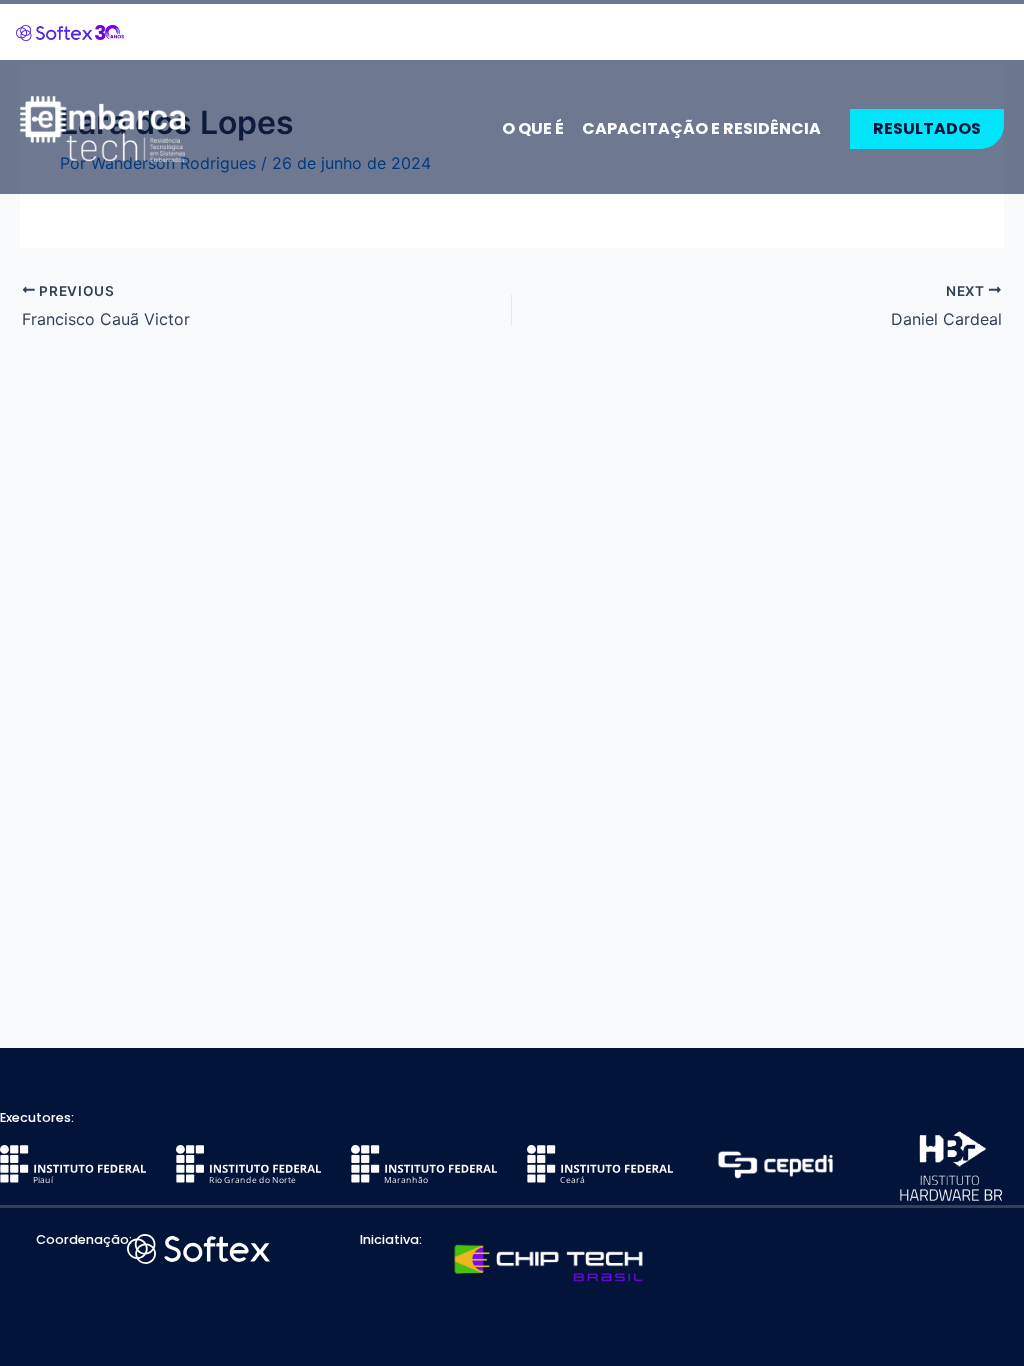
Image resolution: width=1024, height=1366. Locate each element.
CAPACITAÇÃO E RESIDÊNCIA (701, 128)
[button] (927, 129)
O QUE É (533, 128)
